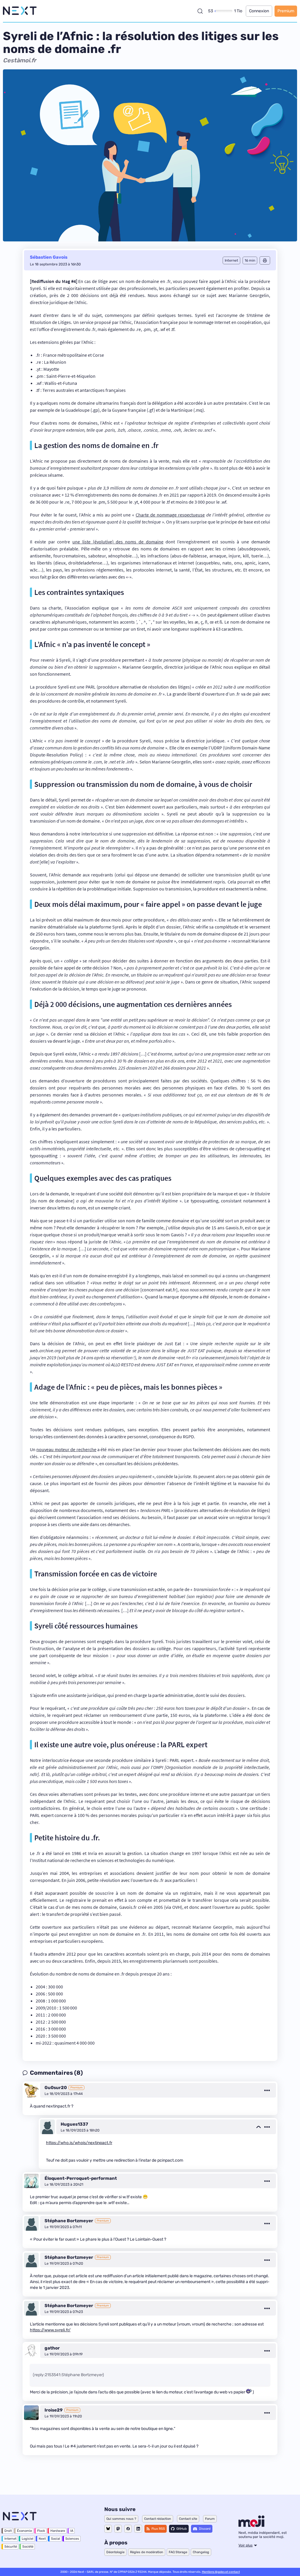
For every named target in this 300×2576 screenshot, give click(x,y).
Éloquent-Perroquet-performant (81, 2178)
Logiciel (28, 2539)
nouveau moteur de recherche (66, 1449)
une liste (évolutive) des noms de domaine (118, 542)
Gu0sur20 (56, 2088)
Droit (8, 2531)
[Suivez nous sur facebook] (128, 2529)
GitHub (182, 2529)
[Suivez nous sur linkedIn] (138, 2529)
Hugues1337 (74, 2124)
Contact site (188, 2519)
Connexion (259, 11)
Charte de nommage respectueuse (170, 515)
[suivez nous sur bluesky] (108, 2529)
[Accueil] (20, 11)
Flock (41, 2531)
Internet (10, 2539)
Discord (205, 2529)
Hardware (58, 2531)
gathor (52, 2348)
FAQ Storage (178, 2552)
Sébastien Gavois (49, 257)
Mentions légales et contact (221, 2572)
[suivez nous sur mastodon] (118, 2529)
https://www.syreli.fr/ (50, 2330)
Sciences (72, 2539)
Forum (210, 2519)
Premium (286, 11)
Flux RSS (158, 2529)
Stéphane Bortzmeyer (69, 2221)
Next (42, 2539)
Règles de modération (147, 2552)
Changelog (201, 2552)
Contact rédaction (158, 2519)
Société (28, 2547)
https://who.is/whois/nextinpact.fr (79, 2143)
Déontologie (115, 2552)
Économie (24, 2531)
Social (56, 2539)
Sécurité (11, 2547)
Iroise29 (54, 2410)
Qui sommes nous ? (121, 2519)
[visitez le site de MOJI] (252, 2525)
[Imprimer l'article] (265, 260)
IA (72, 2531)
